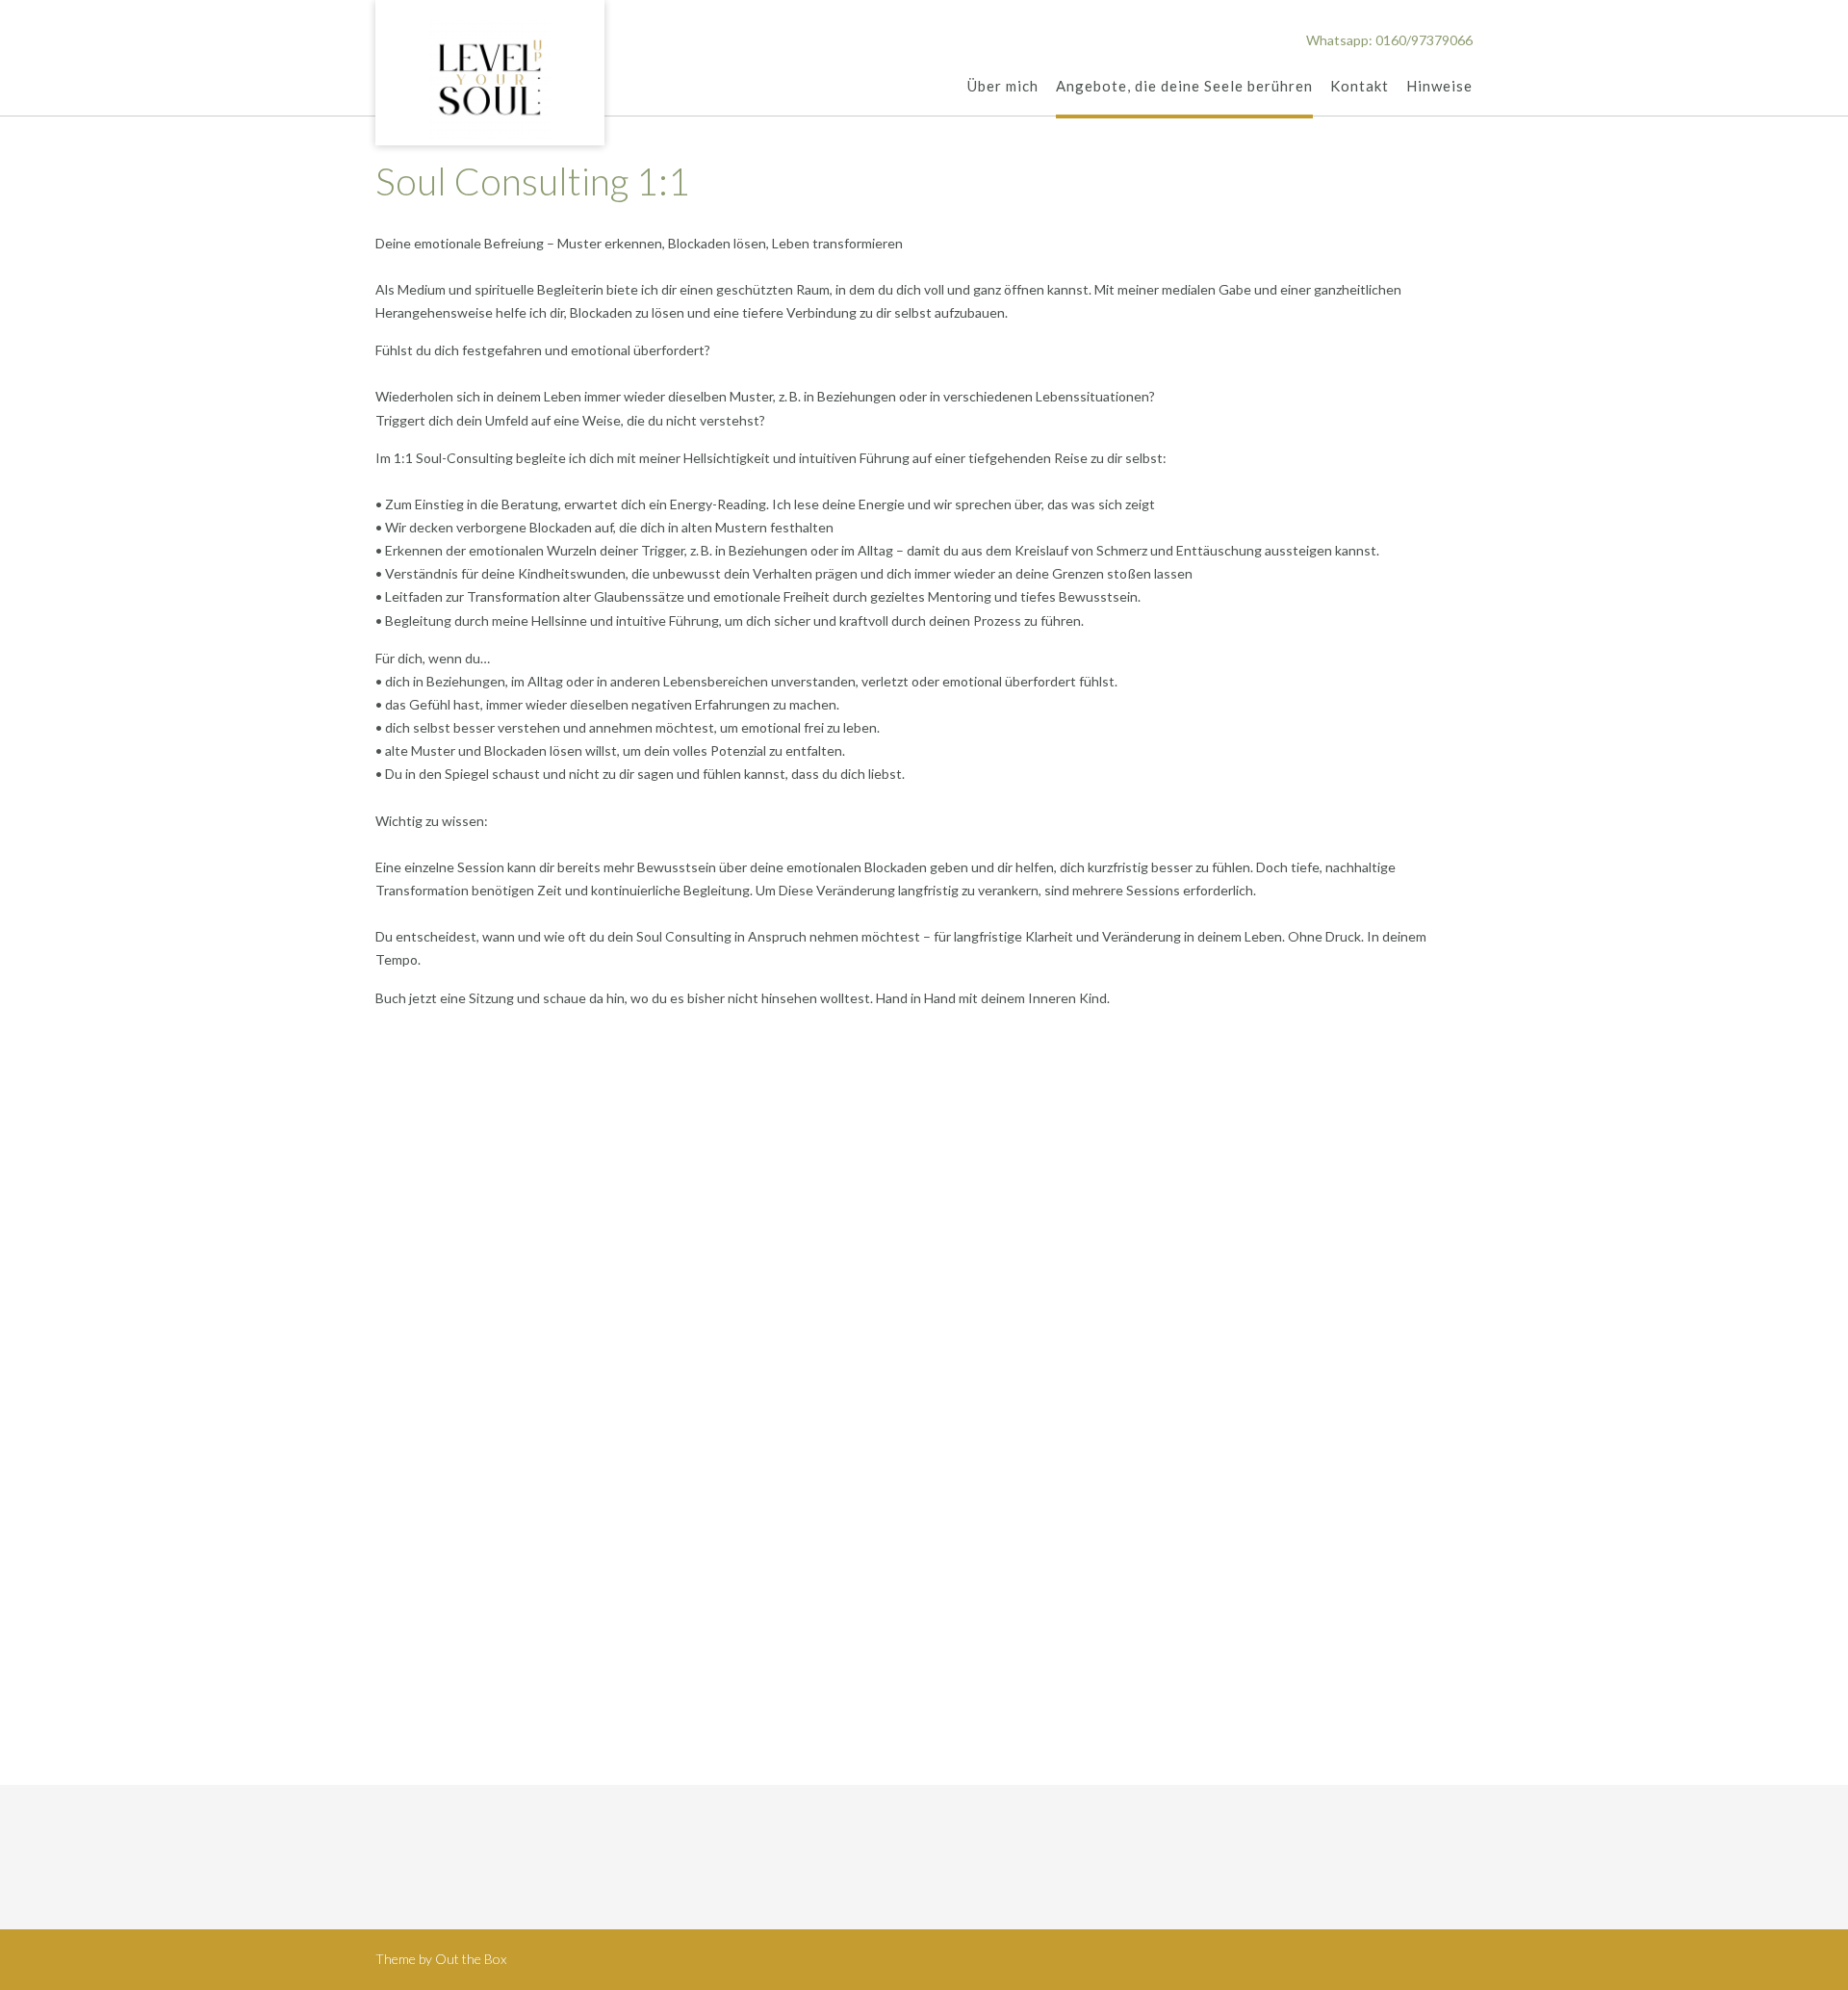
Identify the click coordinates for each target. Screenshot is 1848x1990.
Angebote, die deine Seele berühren (1184, 86)
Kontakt (1360, 86)
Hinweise (1439, 86)
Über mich (1003, 86)
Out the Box (471, 1959)
